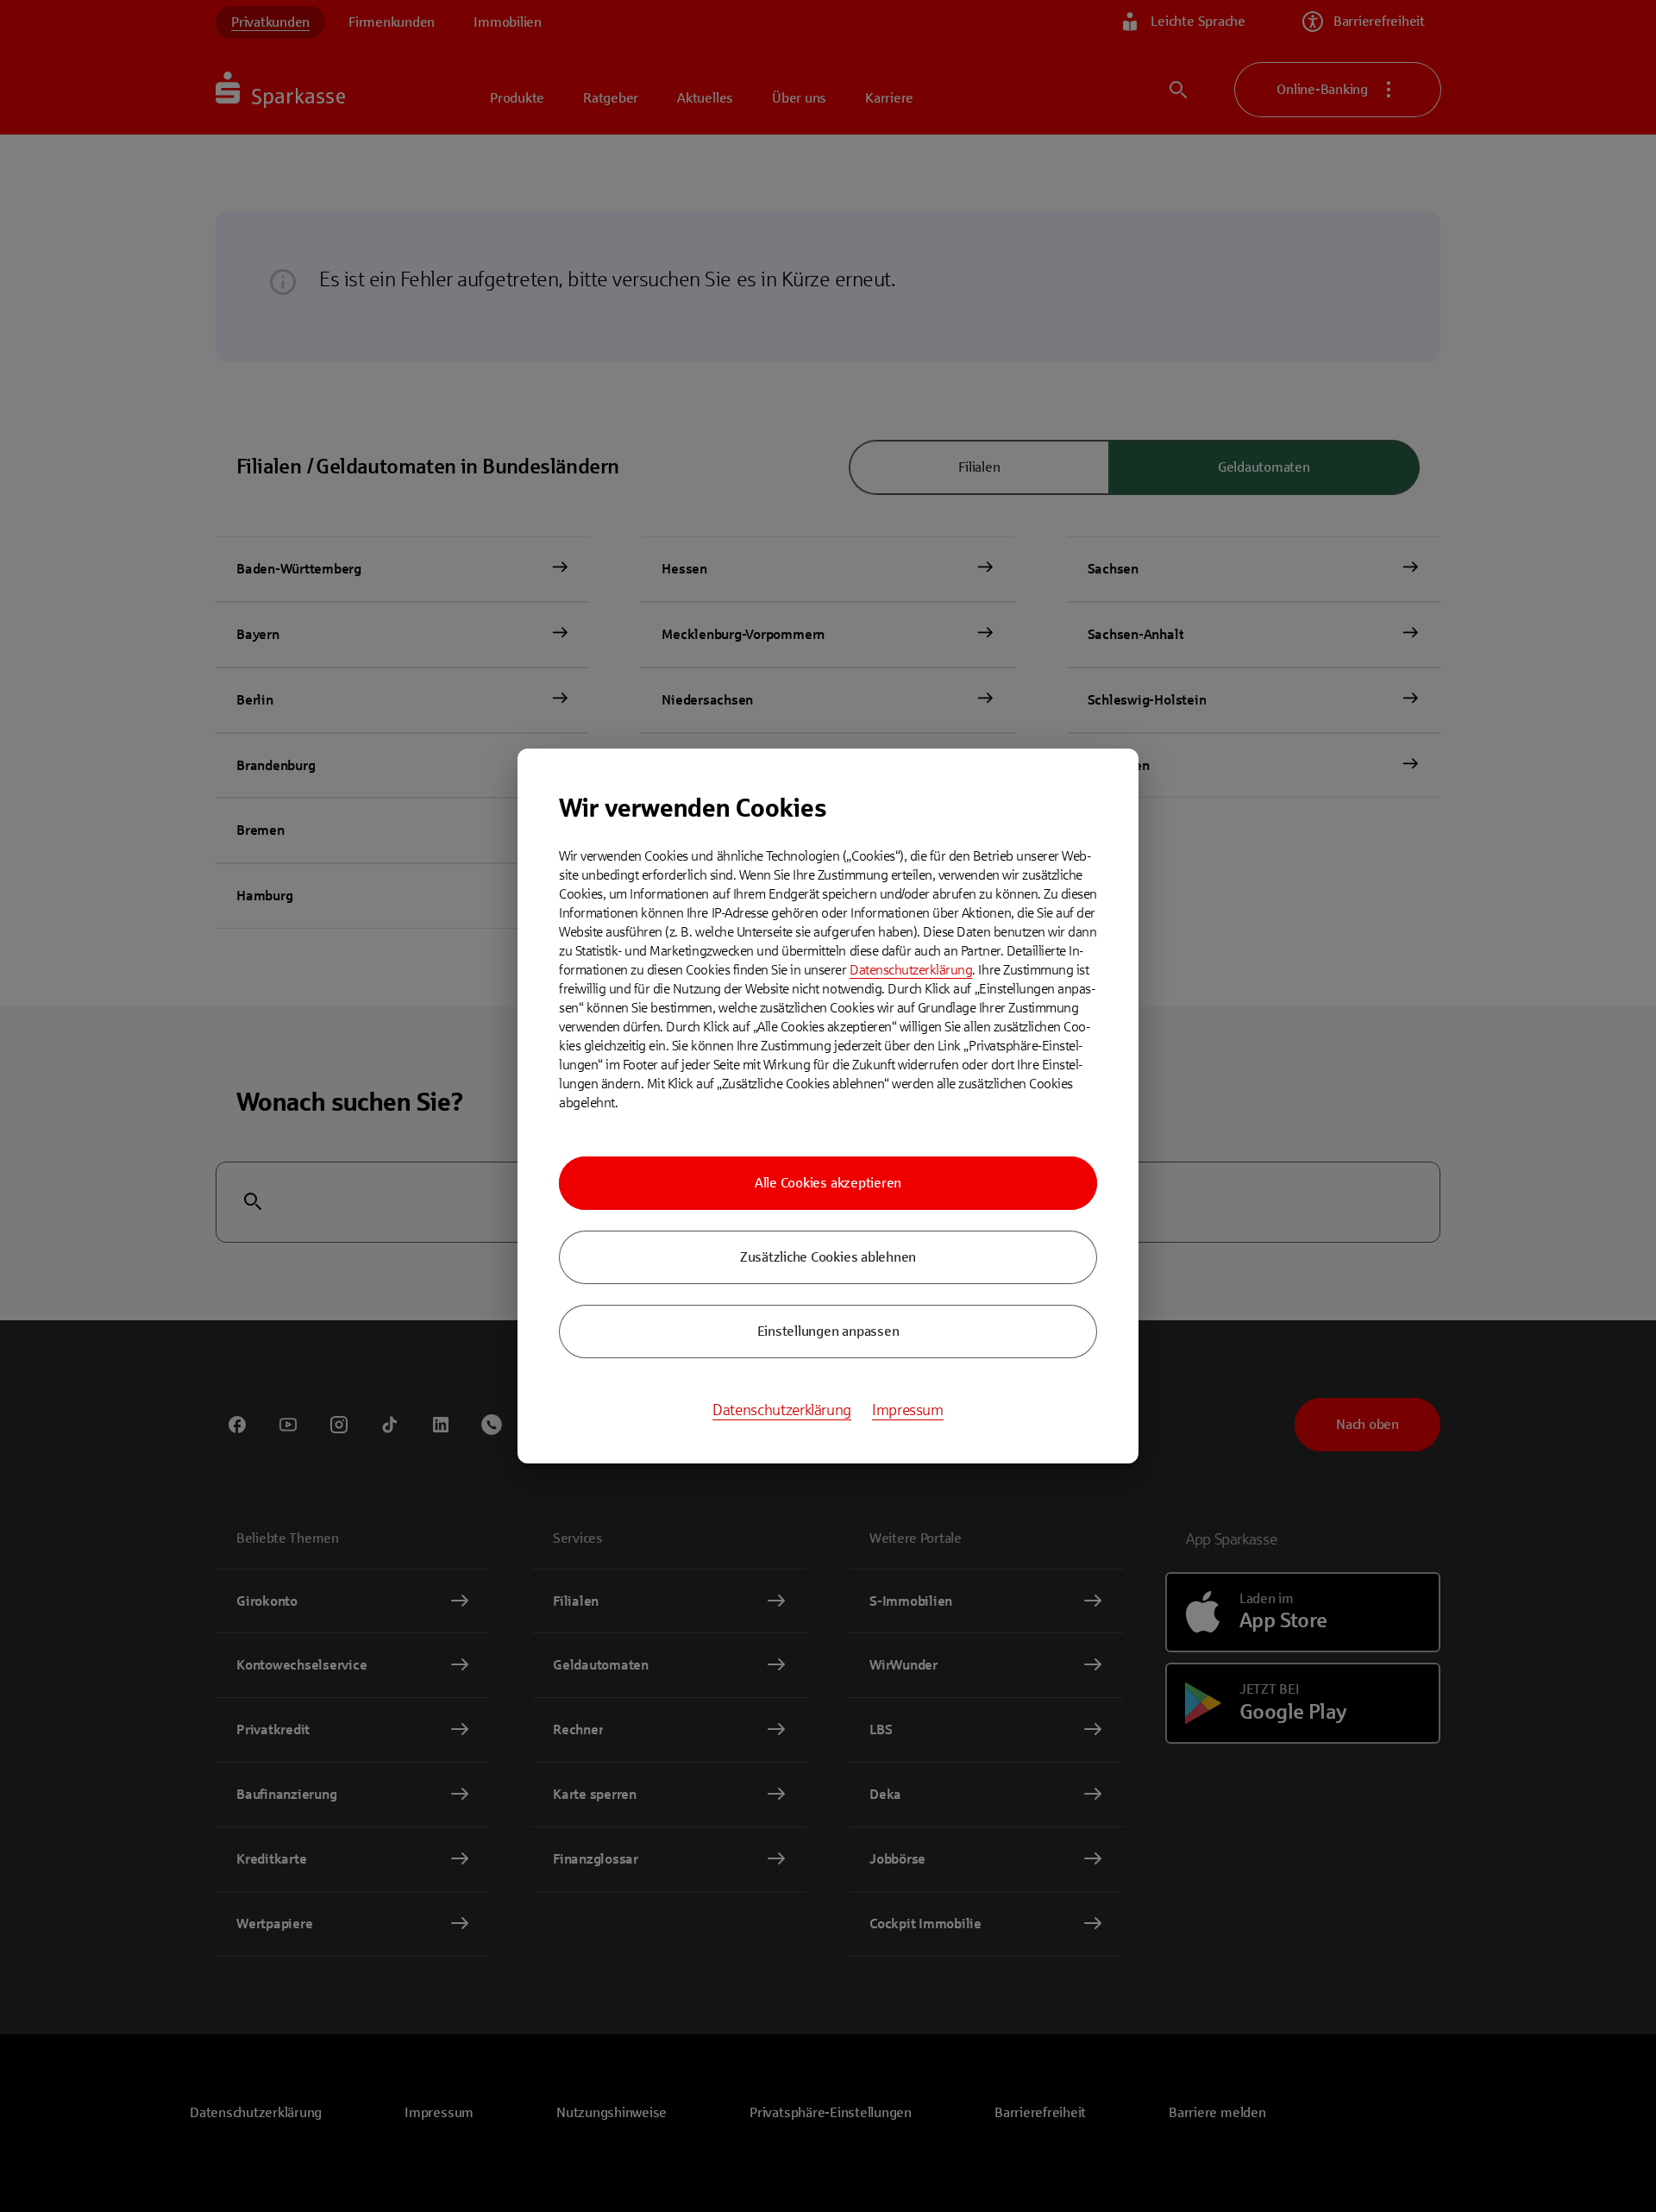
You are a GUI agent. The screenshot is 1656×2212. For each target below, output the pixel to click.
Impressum (908, 1410)
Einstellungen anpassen (828, 1331)
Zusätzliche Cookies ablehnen (828, 1257)
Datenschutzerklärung (911, 970)
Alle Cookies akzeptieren (828, 1183)
